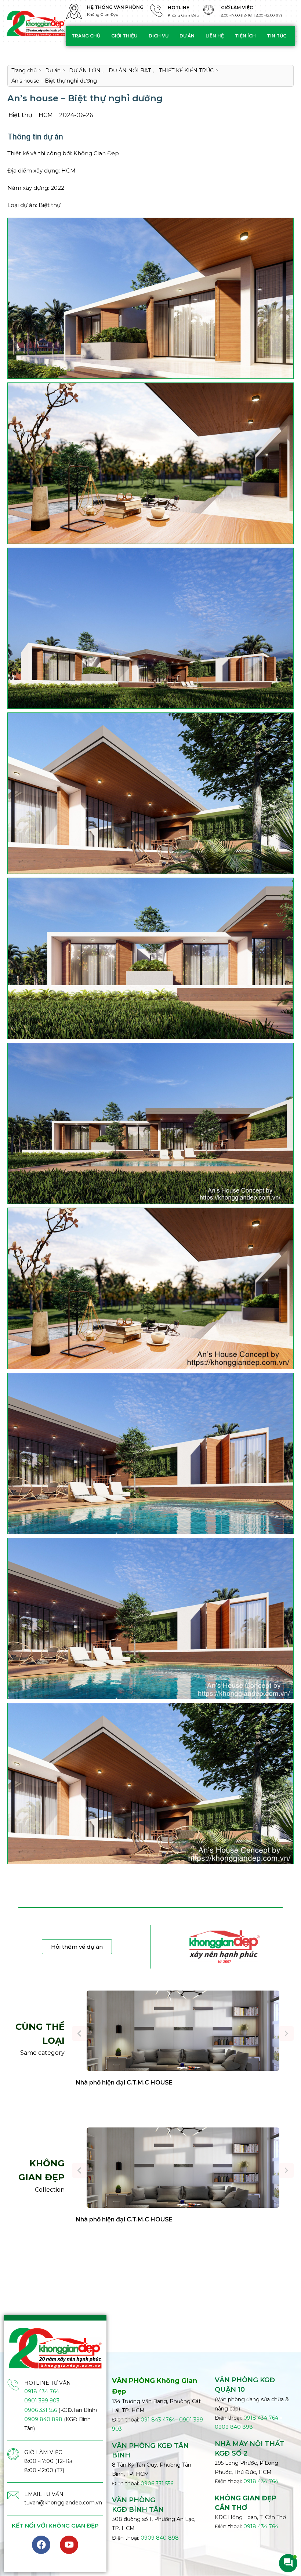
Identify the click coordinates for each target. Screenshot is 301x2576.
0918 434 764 (42, 2391)
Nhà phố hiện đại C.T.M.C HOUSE (124, 2082)
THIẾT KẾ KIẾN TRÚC (186, 70)
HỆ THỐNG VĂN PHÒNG (115, 7)
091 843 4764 (158, 2420)
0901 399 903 (42, 2401)
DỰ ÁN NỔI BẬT (130, 70)
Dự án (187, 36)
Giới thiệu (124, 36)
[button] (79, 2033)
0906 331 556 (41, 2410)
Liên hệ (215, 36)
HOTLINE (179, 8)
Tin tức (277, 36)
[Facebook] (41, 2545)
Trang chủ (86, 36)
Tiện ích (245, 36)
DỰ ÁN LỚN (85, 70)
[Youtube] (69, 2545)
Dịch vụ (159, 36)
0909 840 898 (43, 2419)
